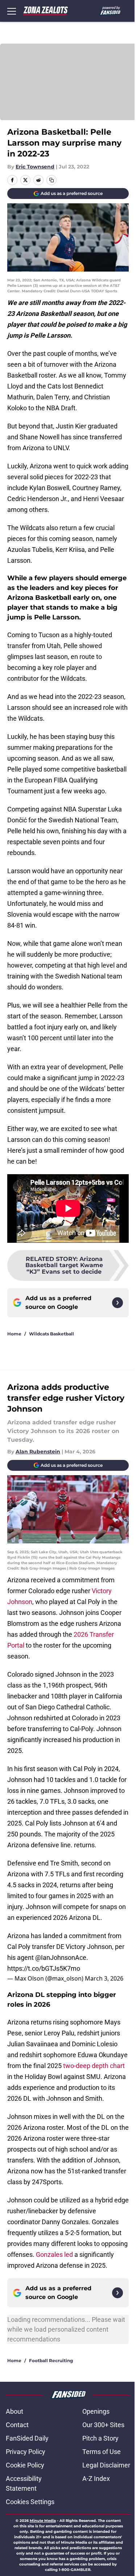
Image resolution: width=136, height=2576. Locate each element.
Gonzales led (54, 2254)
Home (14, 1334)
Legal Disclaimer (106, 2465)
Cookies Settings (30, 2502)
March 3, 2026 (104, 1978)
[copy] (51, 180)
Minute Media (43, 2521)
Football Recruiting (51, 2361)
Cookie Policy (25, 2465)
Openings (96, 2411)
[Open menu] (12, 11)
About (15, 2411)
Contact (17, 2425)
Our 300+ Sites (103, 2425)
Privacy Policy (26, 2452)
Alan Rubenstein (38, 1452)
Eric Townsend (35, 167)
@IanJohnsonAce (61, 1958)
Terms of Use (102, 2452)
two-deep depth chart (94, 2066)
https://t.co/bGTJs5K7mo (44, 1968)
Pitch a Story (100, 2438)
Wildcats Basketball (51, 1334)
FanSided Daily (27, 2438)
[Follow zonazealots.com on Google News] (118, 1303)
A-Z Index (96, 2479)
